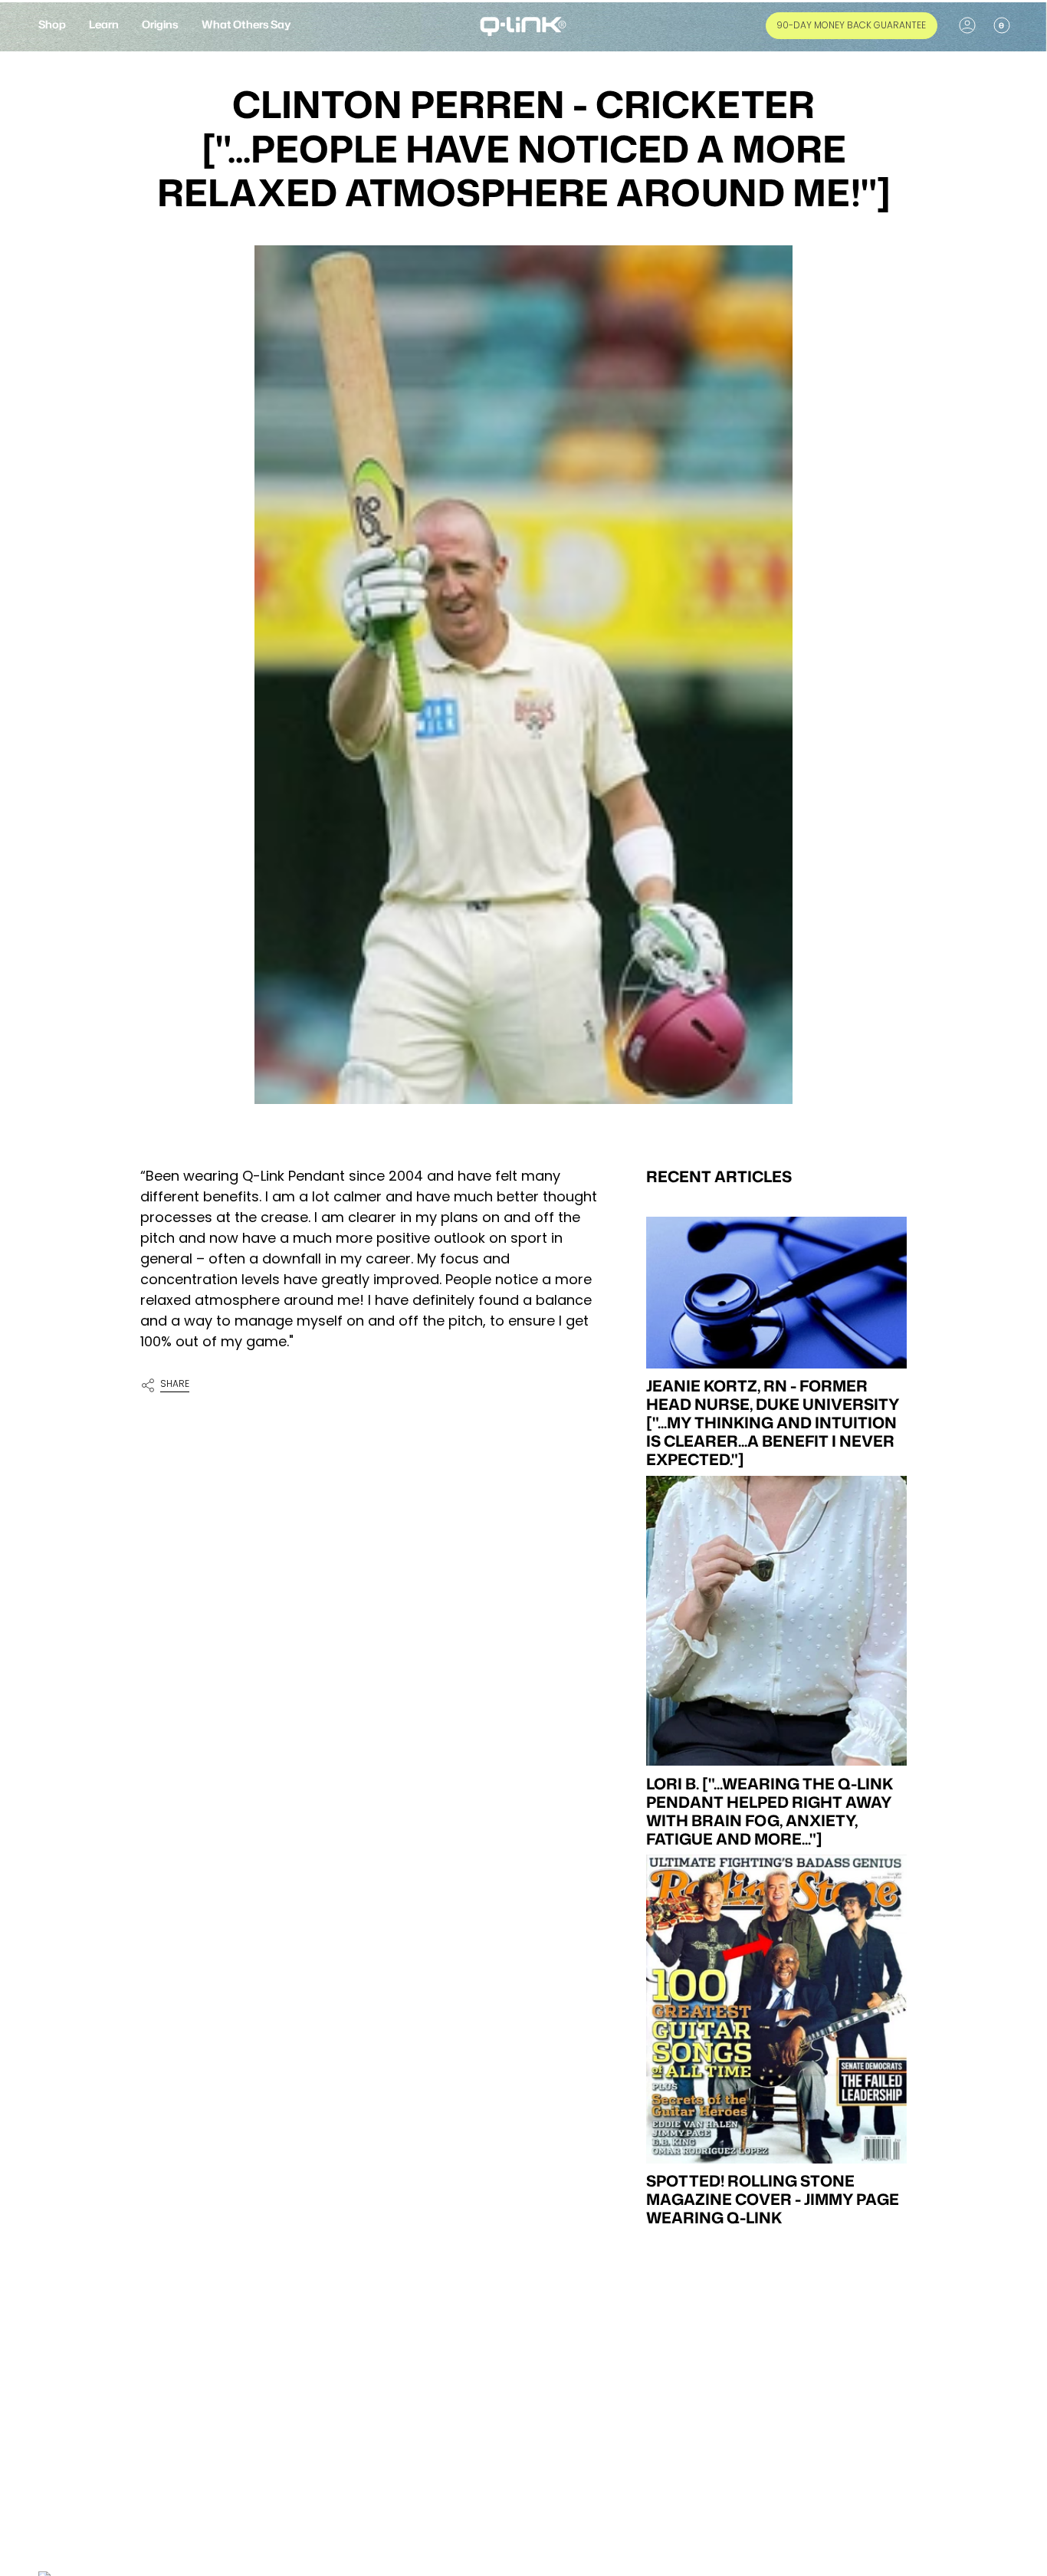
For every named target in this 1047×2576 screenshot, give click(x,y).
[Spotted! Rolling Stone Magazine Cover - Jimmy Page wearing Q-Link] (776, 2009)
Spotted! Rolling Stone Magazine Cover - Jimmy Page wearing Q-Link (773, 2199)
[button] (52, 26)
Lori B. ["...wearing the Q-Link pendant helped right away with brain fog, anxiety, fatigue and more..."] (770, 1810)
